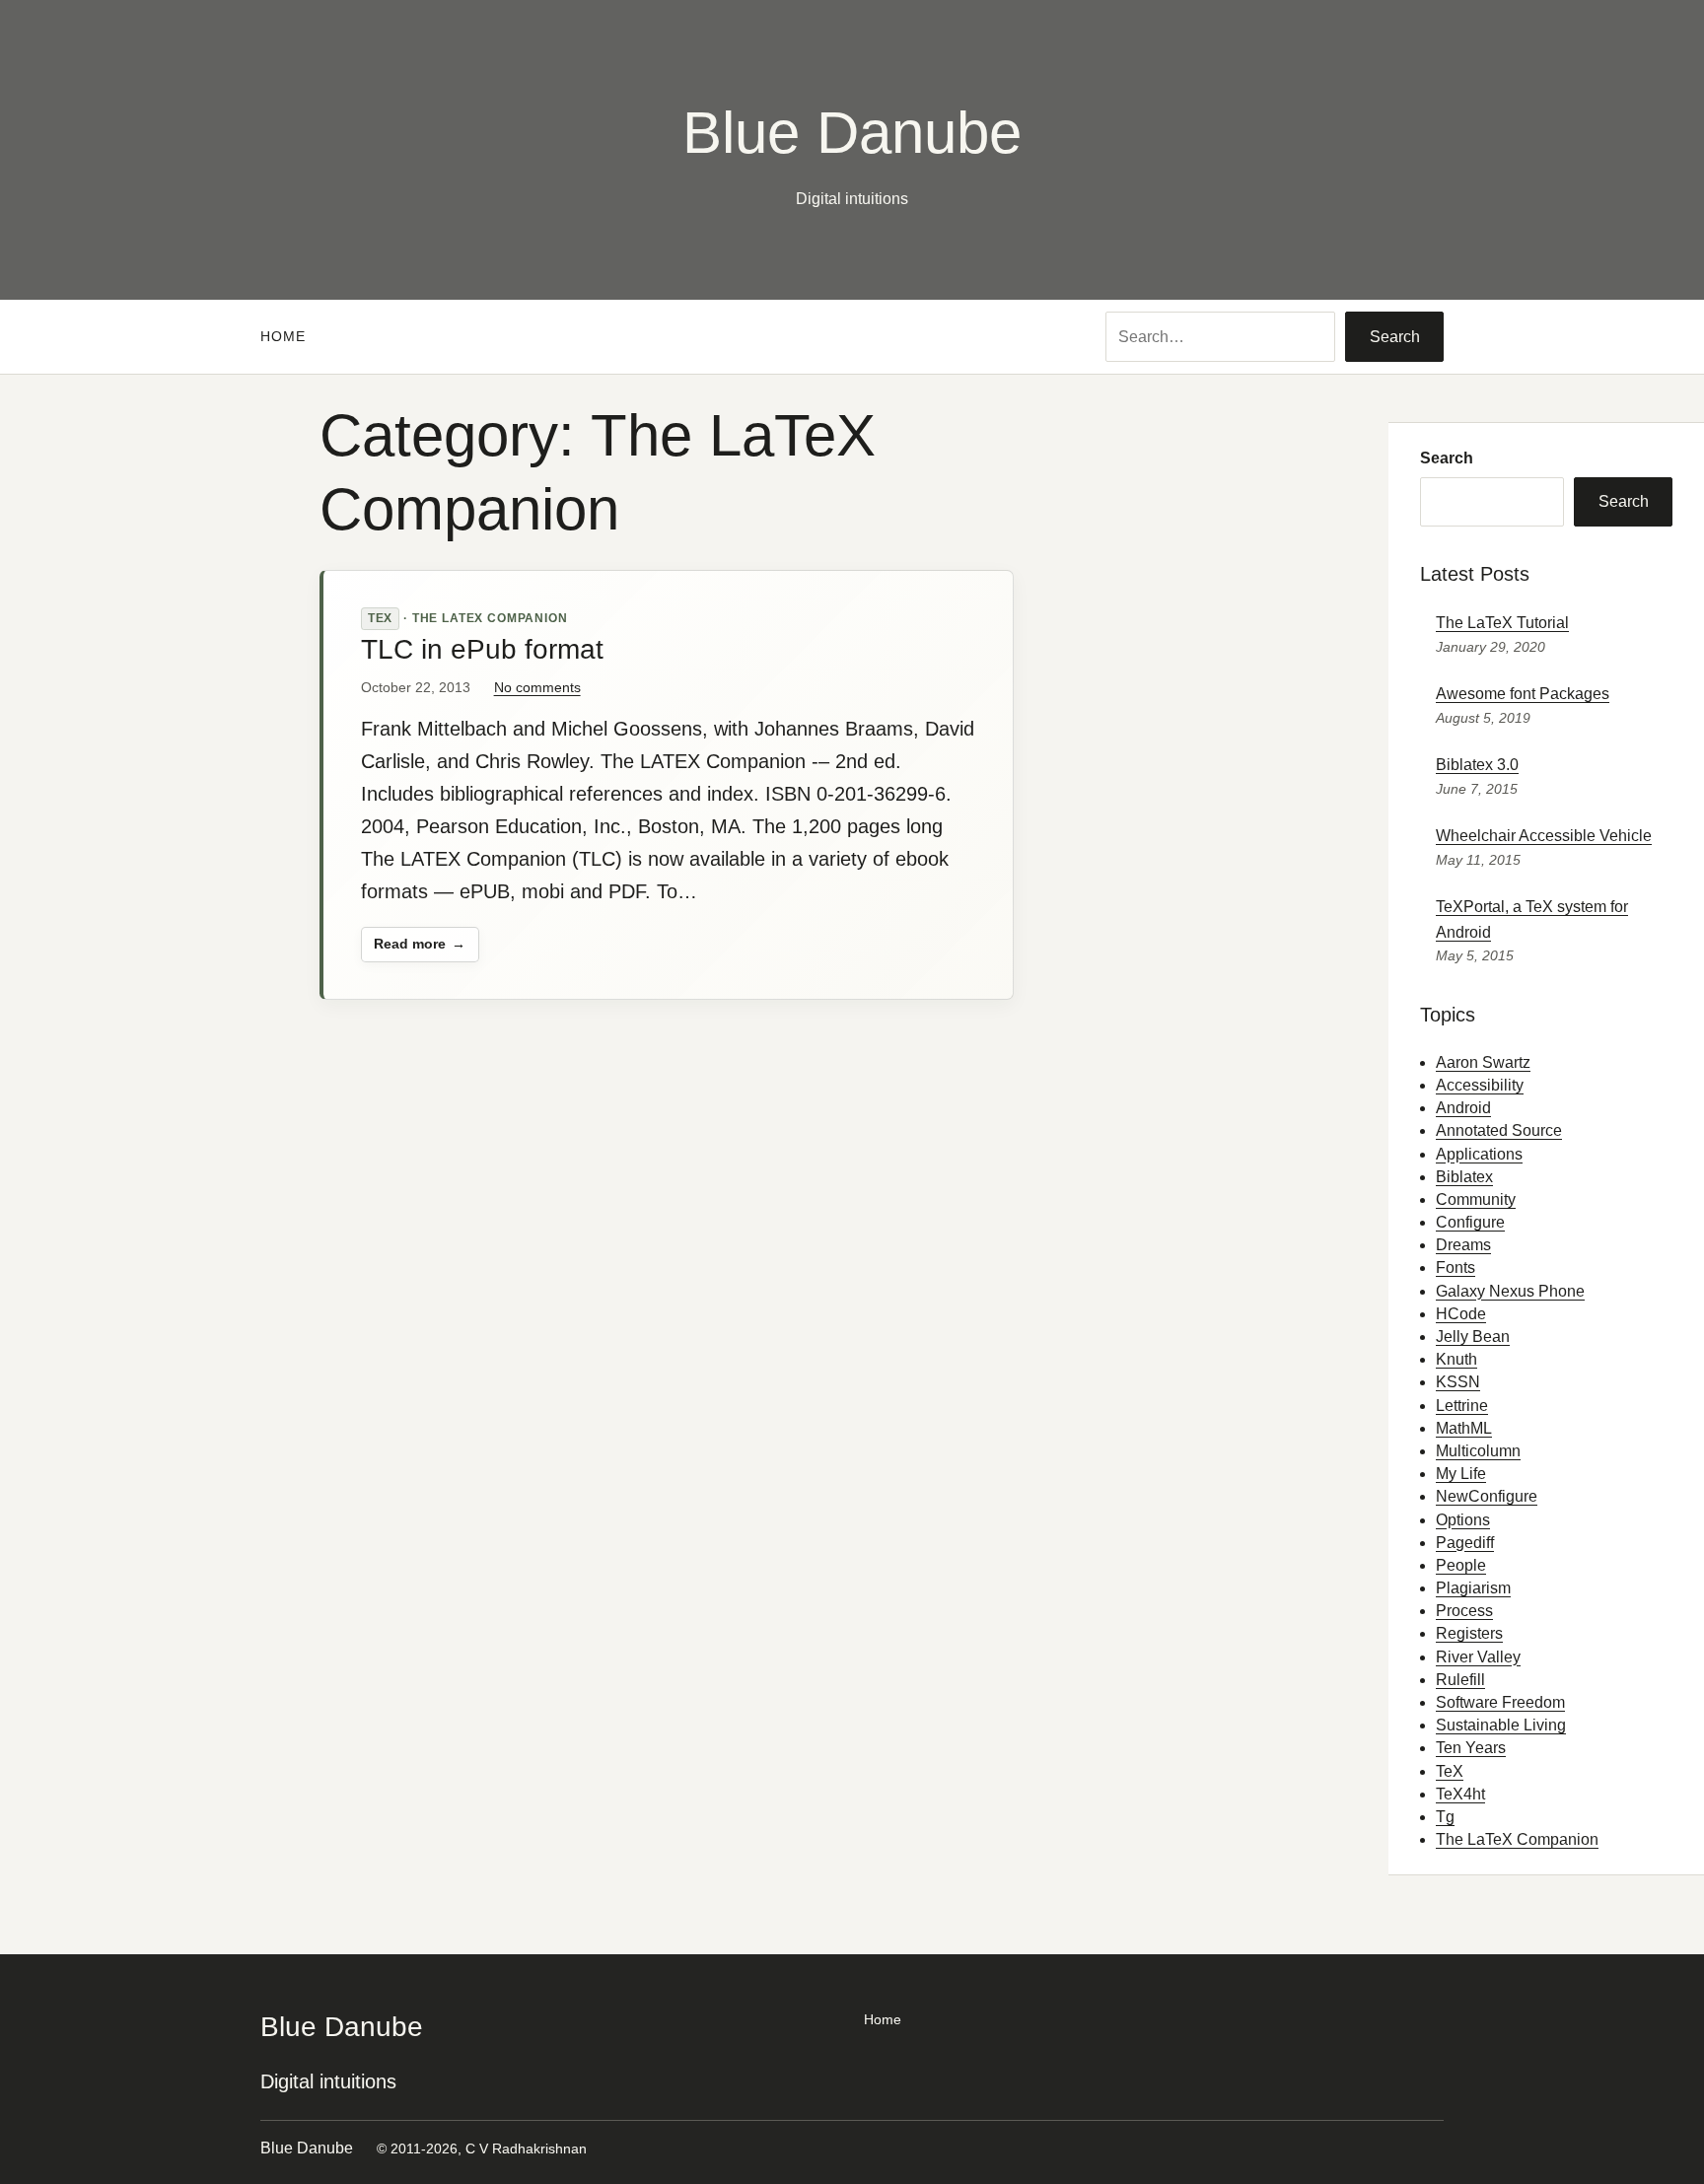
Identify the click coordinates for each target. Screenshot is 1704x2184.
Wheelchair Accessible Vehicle (1544, 836)
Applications (1479, 1154)
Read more (409, 949)
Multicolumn (1478, 1451)
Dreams (1463, 1245)
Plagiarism (1473, 1588)
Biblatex (1464, 1177)
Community (1476, 1199)
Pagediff (1465, 1543)
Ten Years (1471, 1748)
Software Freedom (1500, 1702)
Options (1463, 1520)
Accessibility (1480, 1085)
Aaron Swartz (1483, 1062)
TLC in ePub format (482, 650)
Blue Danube (852, 133)
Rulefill (1460, 1680)
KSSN (1458, 1382)
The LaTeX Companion (490, 618)
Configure (1470, 1222)
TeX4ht (1460, 1794)
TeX (381, 618)
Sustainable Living (1501, 1725)
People (1461, 1565)
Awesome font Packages (1523, 694)
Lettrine (1462, 1406)
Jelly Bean (1473, 1337)
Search (1395, 337)
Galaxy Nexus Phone (1510, 1291)
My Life (1461, 1474)
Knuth (1456, 1359)
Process (1464, 1611)
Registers (1469, 1633)
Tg (1445, 1817)
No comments (537, 687)
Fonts (1455, 1268)
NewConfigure (1487, 1496)
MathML (1464, 1428)
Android (1463, 1108)
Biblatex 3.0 (1477, 765)
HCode (1461, 1314)
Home (283, 336)
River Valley (1478, 1657)
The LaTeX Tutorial (1502, 623)
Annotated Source (1499, 1130)
